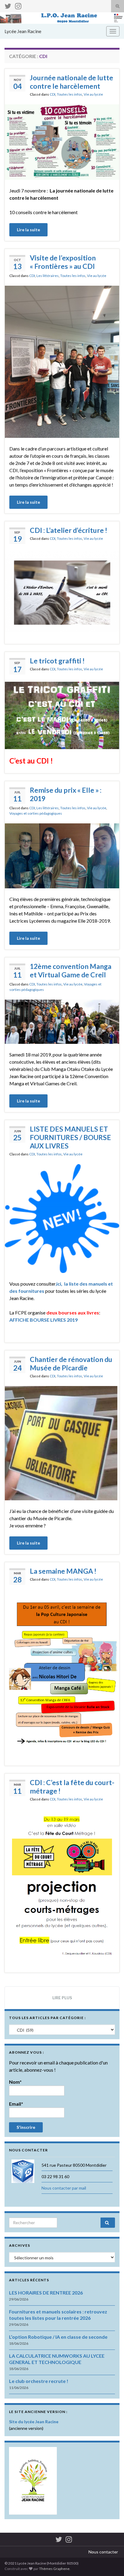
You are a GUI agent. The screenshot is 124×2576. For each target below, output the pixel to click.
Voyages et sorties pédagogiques (36, 813)
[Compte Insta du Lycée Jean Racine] (18, 5)
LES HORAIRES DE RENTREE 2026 (46, 2293)
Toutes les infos (70, 94)
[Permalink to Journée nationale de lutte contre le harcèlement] (62, 141)
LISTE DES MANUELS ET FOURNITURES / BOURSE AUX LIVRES (70, 1137)
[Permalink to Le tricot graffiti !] (62, 715)
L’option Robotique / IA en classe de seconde (58, 2337)
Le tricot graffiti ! (57, 661)
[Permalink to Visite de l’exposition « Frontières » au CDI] (62, 361)
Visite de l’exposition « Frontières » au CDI (63, 262)
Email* (16, 2104)
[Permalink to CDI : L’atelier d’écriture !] (62, 591)
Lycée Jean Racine (23, 31)
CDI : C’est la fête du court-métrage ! (72, 1787)
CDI (53, 94)
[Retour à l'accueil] (62, 18)
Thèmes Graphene (54, 2569)
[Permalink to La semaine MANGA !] (62, 1672)
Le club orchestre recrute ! (39, 2381)
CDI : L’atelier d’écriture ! (68, 530)
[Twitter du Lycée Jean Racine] (8, 5)
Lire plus (62, 1998)
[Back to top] (110, 2562)
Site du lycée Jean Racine (34, 2422)
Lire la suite (28, 230)
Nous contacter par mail (64, 2188)
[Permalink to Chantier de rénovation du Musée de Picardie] (62, 1442)
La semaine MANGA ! (63, 1571)
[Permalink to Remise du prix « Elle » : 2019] (62, 855)
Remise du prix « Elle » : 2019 (66, 794)
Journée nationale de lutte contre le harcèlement (71, 82)
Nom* (15, 2082)
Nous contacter (103, 2552)
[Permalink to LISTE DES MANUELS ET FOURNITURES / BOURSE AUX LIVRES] (62, 1218)
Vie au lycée (93, 94)
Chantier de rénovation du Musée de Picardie (71, 1363)
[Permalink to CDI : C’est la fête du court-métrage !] (62, 1884)
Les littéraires (48, 276)
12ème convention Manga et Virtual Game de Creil (71, 970)
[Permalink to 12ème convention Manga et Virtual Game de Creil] (62, 1021)
